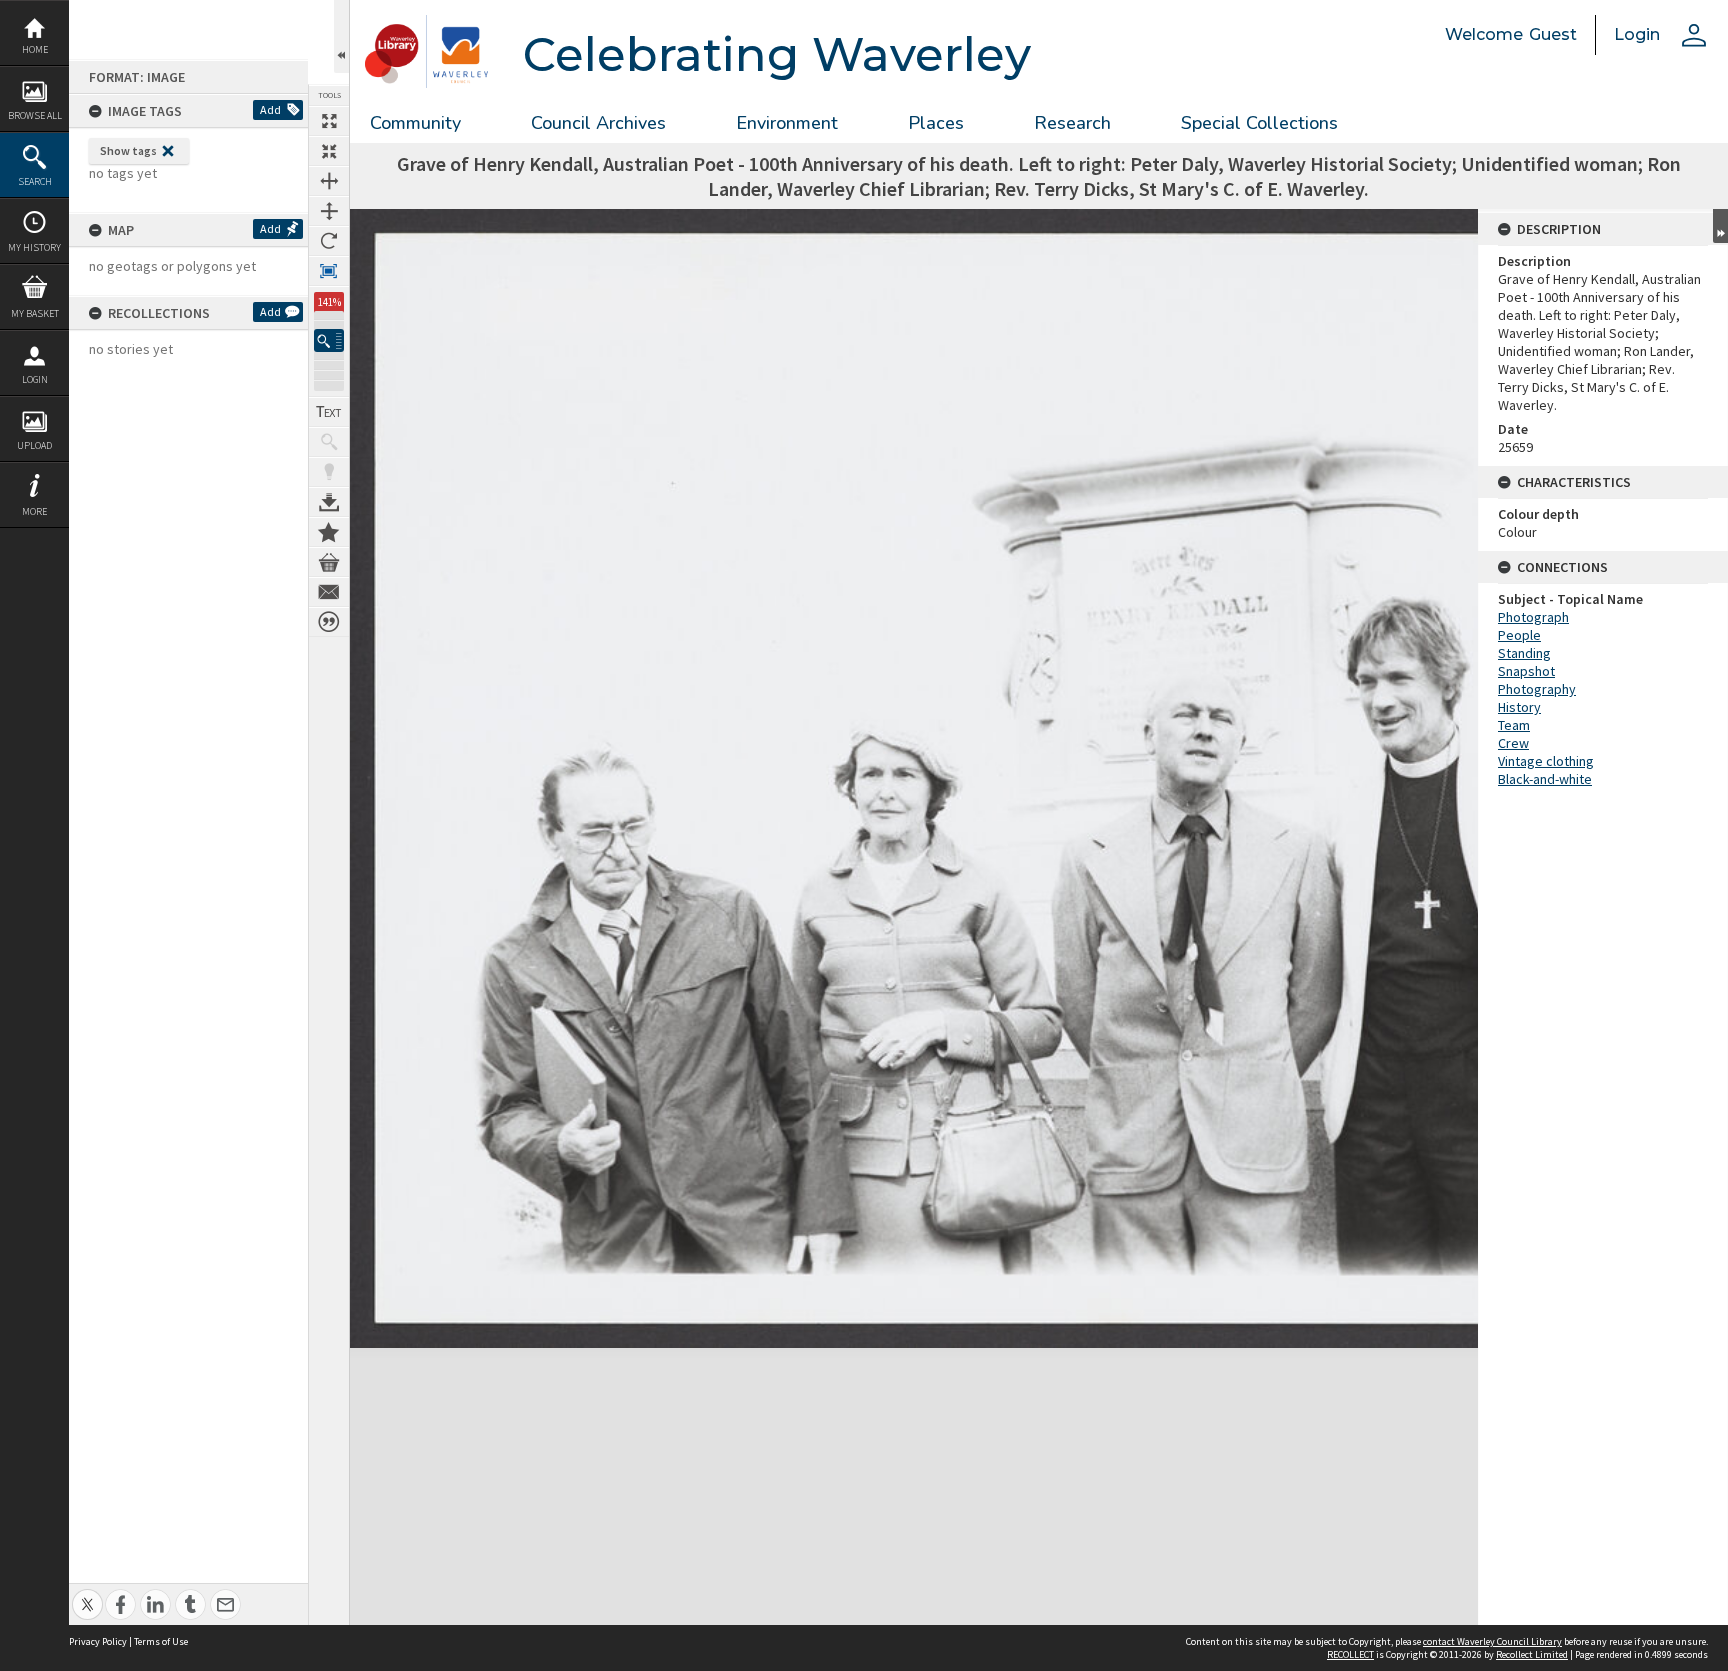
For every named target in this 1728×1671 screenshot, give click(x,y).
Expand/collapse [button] (1720, 226)
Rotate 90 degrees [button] (329, 241)
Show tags (128, 150)
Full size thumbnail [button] (329, 121)
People (1519, 635)
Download (329, 502)
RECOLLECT (1350, 1654)
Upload (34, 445)
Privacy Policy (98, 1641)
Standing (1524, 653)
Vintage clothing (1546, 761)
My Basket (35, 313)
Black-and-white (1545, 779)
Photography (1537, 689)
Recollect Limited (1532, 1654)
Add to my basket (329, 562)
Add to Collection (329, 532)
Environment (787, 123)
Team (1514, 725)
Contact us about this (329, 592)
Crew (1513, 743)
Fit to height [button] (329, 211)
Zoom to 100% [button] (329, 271)
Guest (1553, 34)
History (1519, 707)
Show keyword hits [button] (329, 442)
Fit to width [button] (329, 181)
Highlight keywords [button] (329, 472)
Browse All (35, 115)
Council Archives (598, 123)
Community (415, 123)
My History (34, 247)
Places (936, 123)
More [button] (34, 511)
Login (35, 379)
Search (35, 181)
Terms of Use (161, 1641)
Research (1072, 123)
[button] (329, 340)
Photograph (1533, 617)
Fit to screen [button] (329, 151)
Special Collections (1259, 123)
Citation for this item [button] (329, 622)
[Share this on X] (87, 1593)
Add (270, 109)
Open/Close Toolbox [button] (341, 36)
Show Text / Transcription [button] (329, 412)
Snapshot (1526, 671)
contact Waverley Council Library (1492, 1641)
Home (35, 49)
